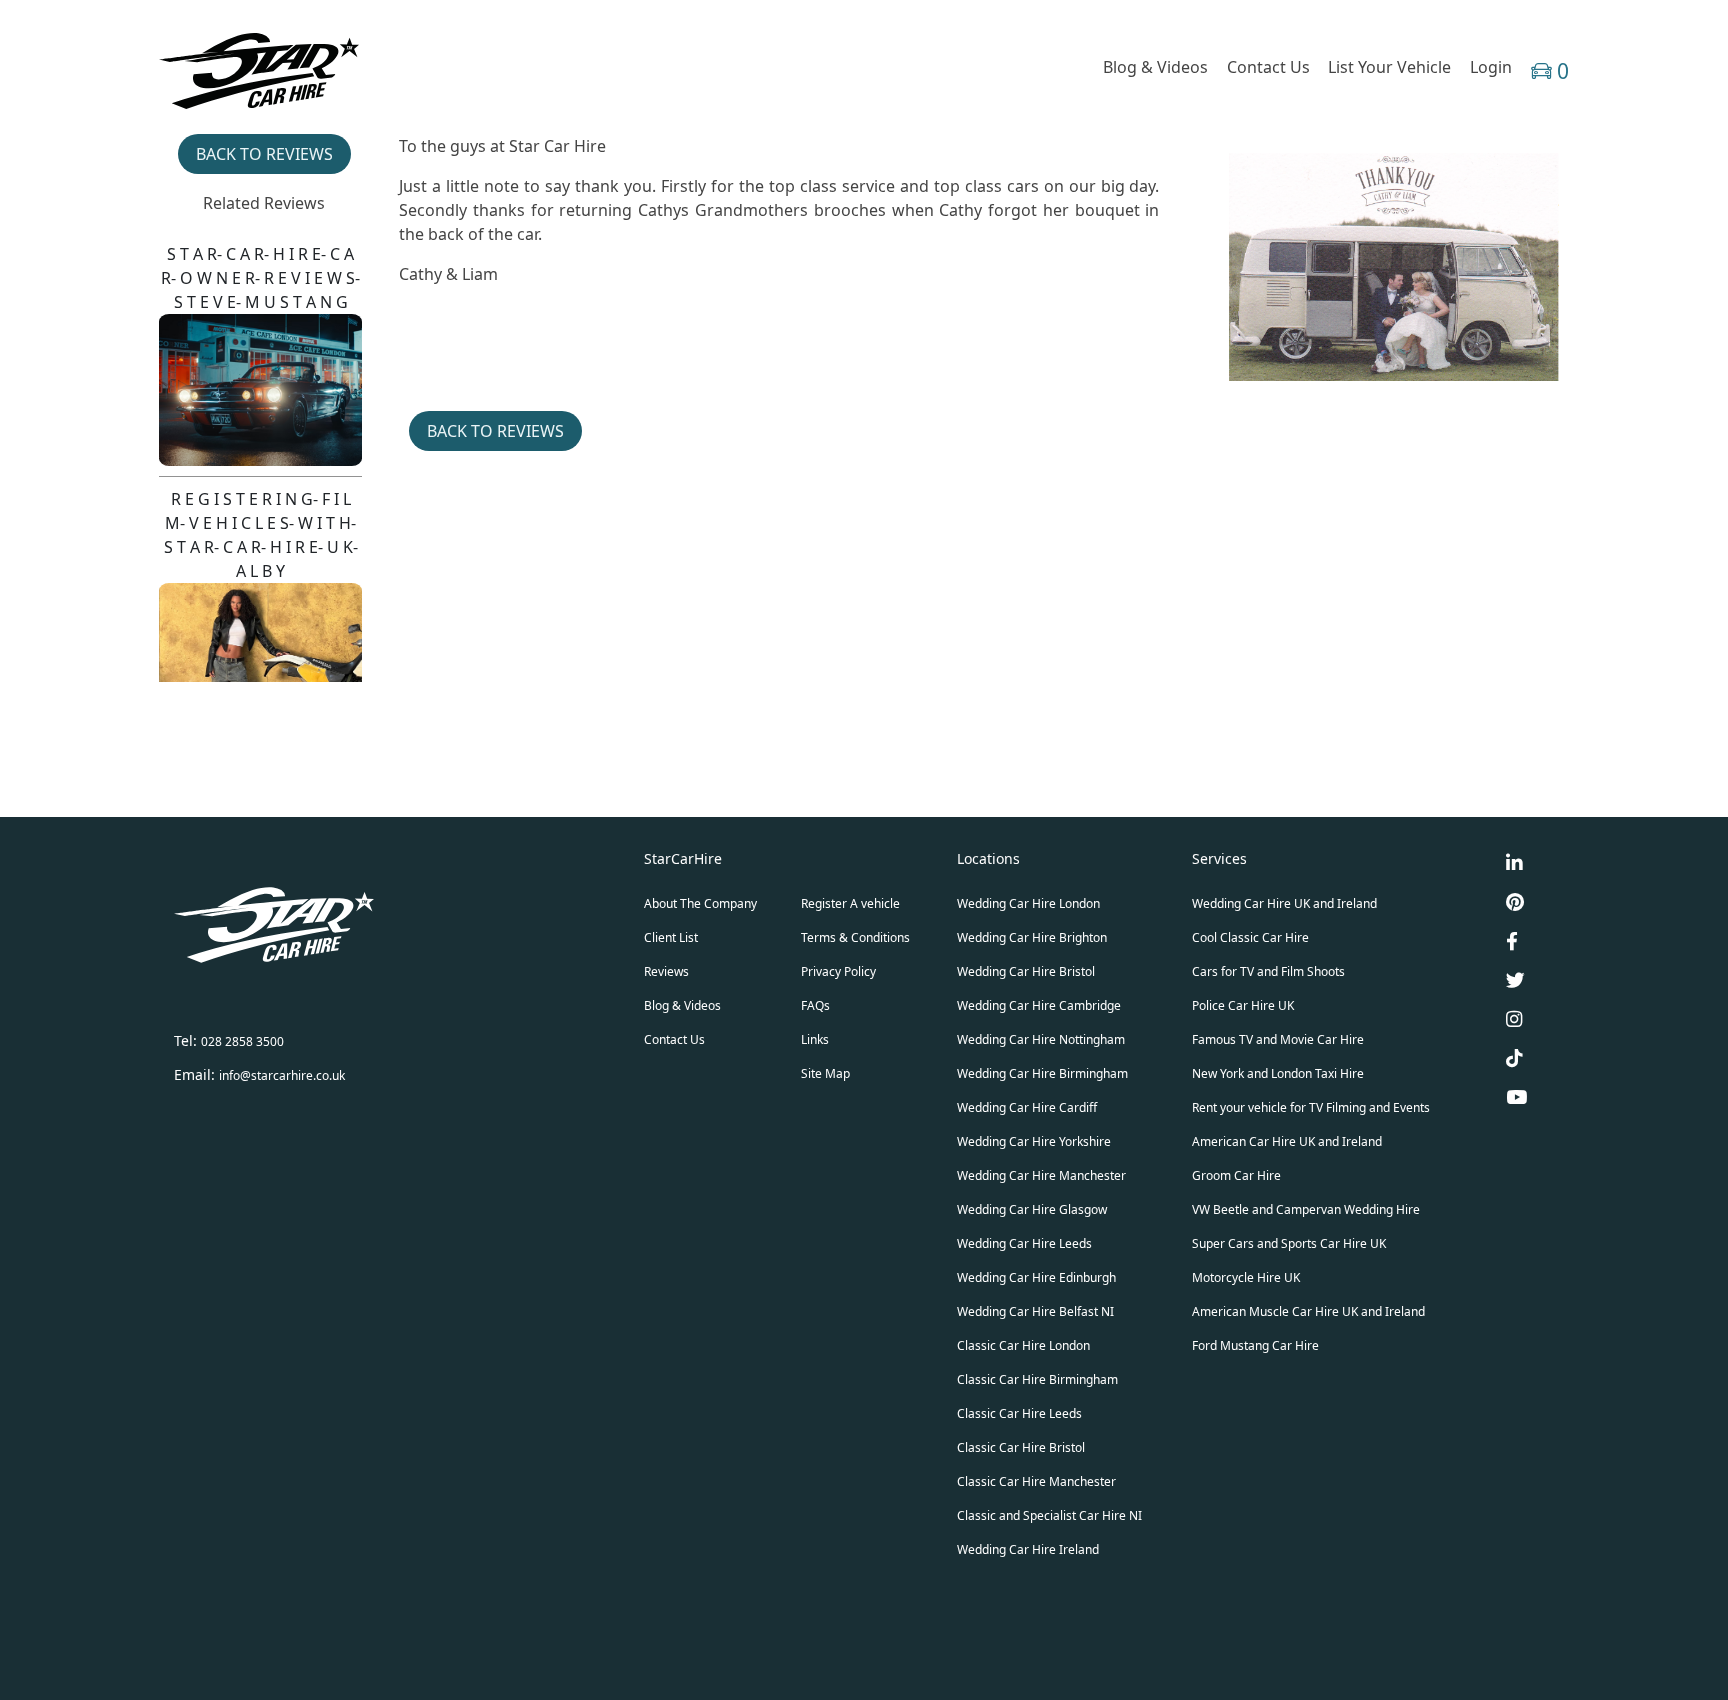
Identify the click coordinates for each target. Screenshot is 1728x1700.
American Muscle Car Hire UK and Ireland (1308, 1311)
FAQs (815, 1005)
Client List (671, 937)
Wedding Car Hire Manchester (1041, 1175)
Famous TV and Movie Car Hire (1278, 1039)
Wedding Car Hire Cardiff (1027, 1107)
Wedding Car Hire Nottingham (1041, 1039)
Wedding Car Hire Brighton (1032, 937)
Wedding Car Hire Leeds (1024, 1243)
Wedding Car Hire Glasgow (1032, 1209)
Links (815, 1039)
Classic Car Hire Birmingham (1037, 1379)
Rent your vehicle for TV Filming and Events (1311, 1107)
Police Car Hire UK (1243, 1005)
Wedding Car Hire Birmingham (1042, 1073)
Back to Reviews (264, 154)
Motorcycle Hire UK (1246, 1277)
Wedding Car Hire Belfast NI (1035, 1311)
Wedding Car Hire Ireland (1028, 1549)
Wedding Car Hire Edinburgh (1036, 1277)
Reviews (666, 971)
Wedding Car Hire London (1028, 903)
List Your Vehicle (1389, 67)
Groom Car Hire (1236, 1175)
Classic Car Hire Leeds (1019, 1413)
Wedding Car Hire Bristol (1026, 971)
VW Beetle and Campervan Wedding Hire (1306, 1209)
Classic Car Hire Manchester (1036, 1481)
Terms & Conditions (855, 937)
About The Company (700, 903)
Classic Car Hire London (1023, 1345)
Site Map (825, 1073)
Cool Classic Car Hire (1250, 937)
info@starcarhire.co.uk (282, 1075)
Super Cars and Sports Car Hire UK (1289, 1243)
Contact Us (1268, 67)
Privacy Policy (838, 971)
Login (1491, 67)
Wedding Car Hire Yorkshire (1034, 1141)
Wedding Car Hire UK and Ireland (1284, 903)
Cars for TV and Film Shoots (1268, 971)
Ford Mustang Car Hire (1255, 1345)
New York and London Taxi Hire (1278, 1073)
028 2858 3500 (242, 1041)
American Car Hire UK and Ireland (1287, 1141)
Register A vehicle (850, 903)
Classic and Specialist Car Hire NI (1049, 1515)
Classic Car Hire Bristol (1021, 1447)
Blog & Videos (1155, 67)
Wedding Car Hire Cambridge (1039, 1005)
